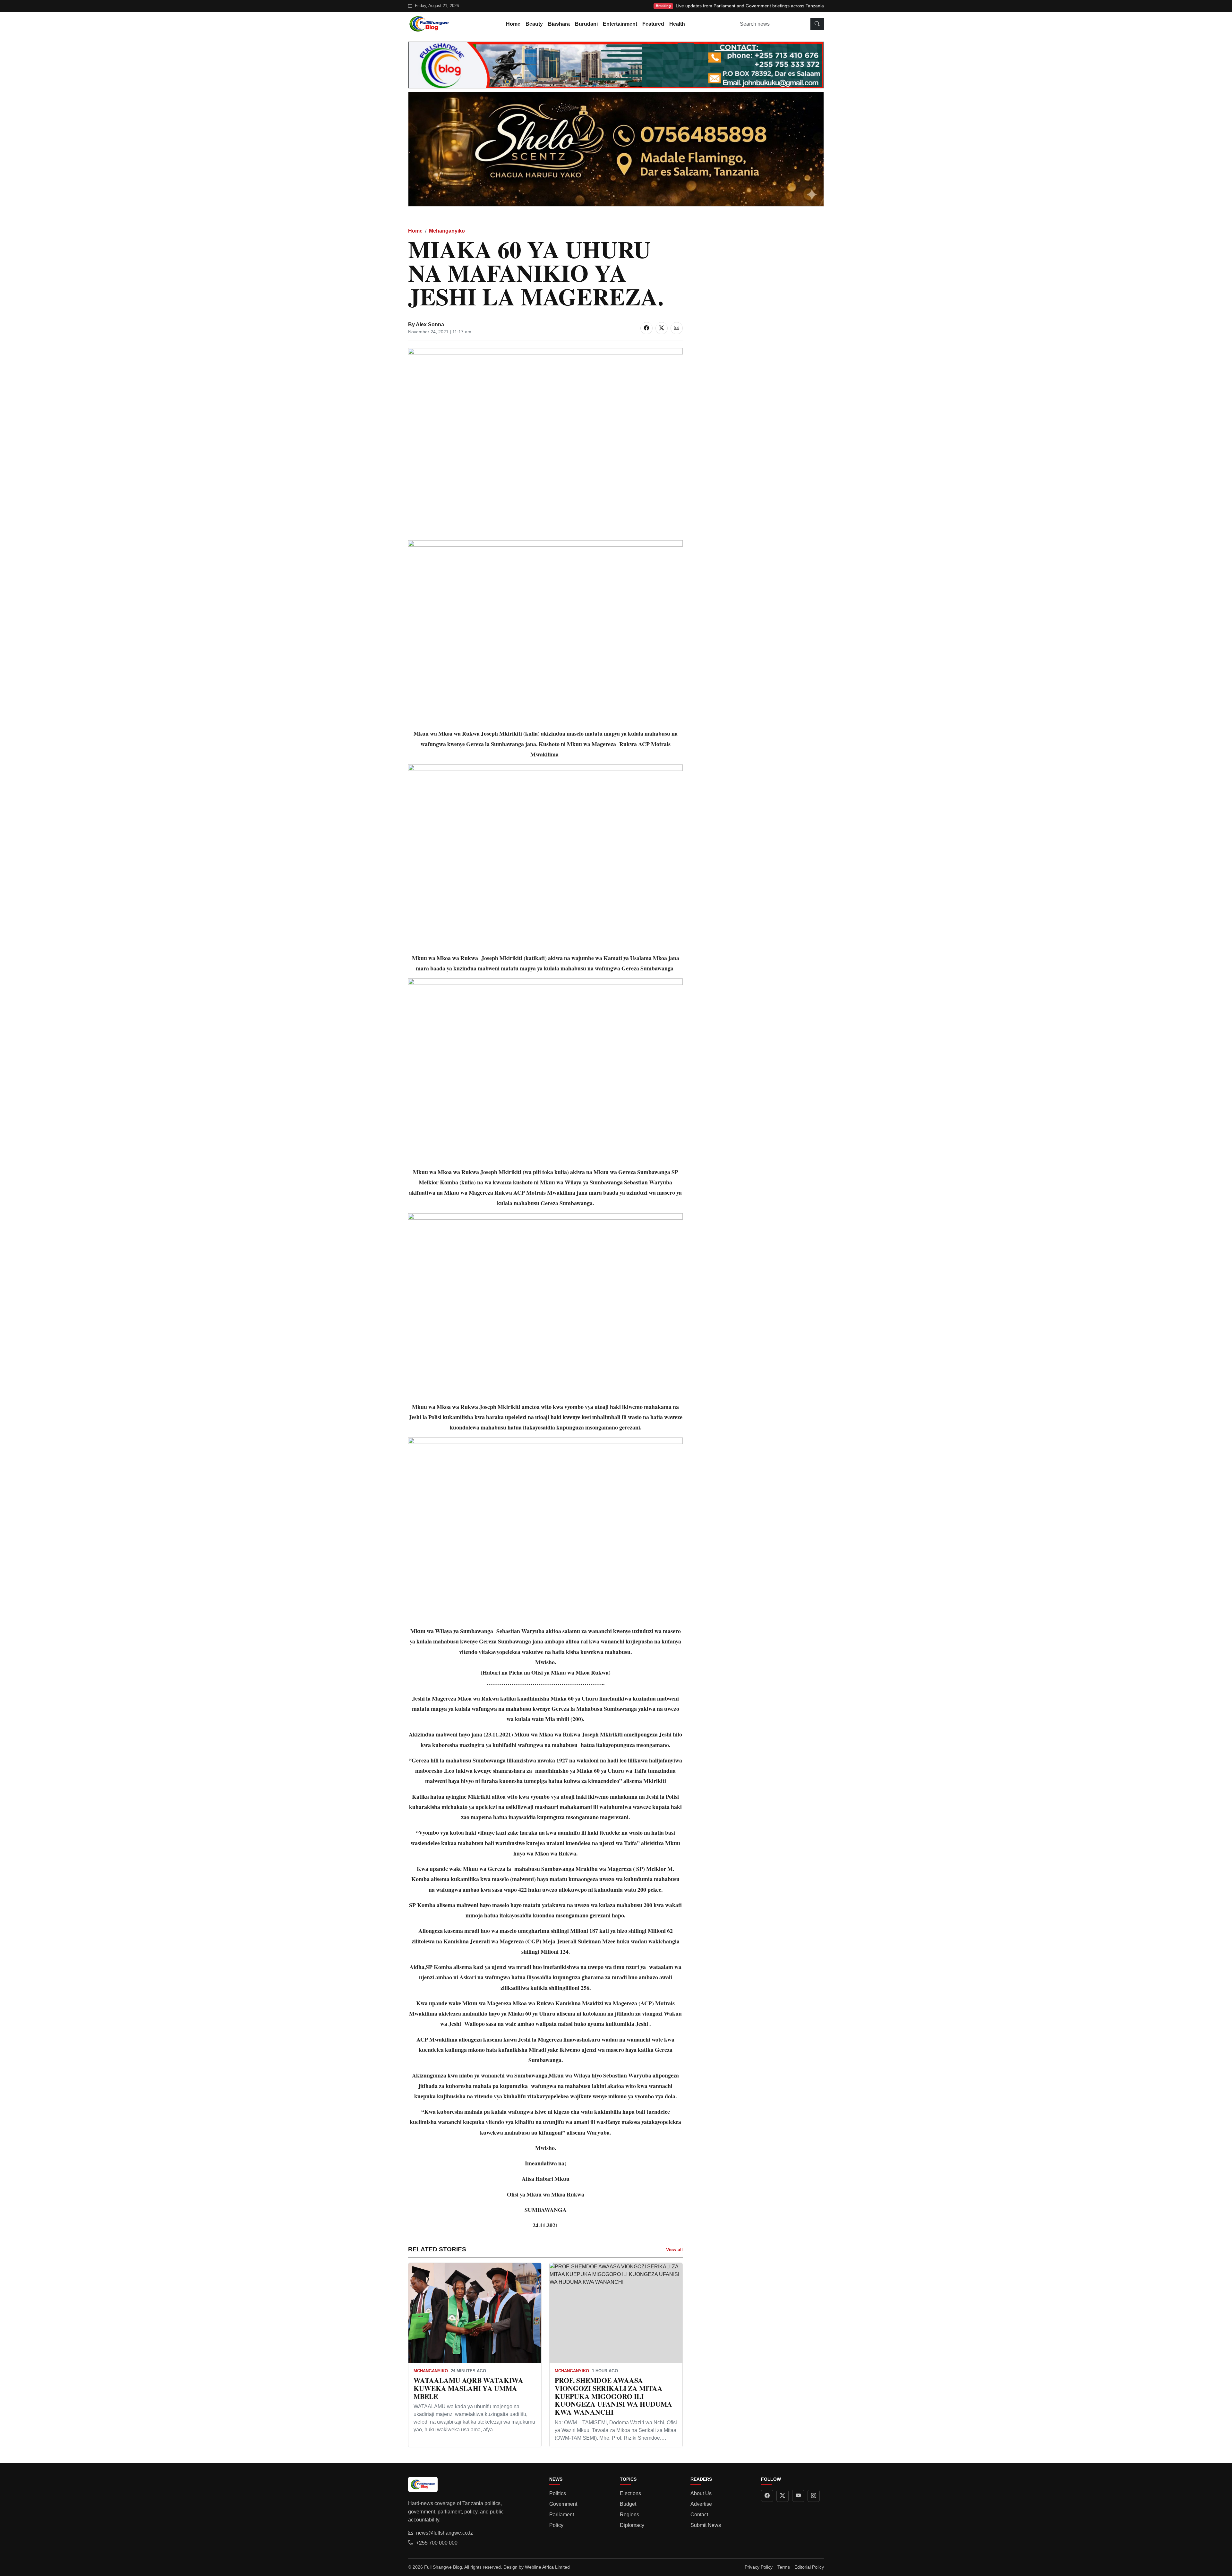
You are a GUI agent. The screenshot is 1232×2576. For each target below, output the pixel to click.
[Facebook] (767, 2496)
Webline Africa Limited (547, 2567)
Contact (699, 2515)
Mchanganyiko (447, 231)
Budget (628, 2504)
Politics (558, 2493)
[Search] (817, 24)
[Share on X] (662, 328)
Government (563, 2504)
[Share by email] (677, 328)
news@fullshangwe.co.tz (445, 2533)
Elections (630, 2493)
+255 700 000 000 (437, 2543)
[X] (783, 2496)
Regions (629, 2515)
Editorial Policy (809, 2567)
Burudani (586, 24)
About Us (701, 2493)
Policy (556, 2525)
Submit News (706, 2525)
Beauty (534, 24)
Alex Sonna (430, 324)
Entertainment (620, 24)
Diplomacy (632, 2525)
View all (674, 2249)
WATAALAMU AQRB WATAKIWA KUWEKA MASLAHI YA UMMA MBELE (468, 2388)
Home (513, 24)
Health (677, 24)
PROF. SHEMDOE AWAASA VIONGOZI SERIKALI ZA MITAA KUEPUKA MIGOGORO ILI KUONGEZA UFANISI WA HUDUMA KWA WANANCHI (613, 2396)
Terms (784, 2567)
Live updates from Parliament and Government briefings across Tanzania (750, 6)
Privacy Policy (759, 2567)
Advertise (701, 2504)
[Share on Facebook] (646, 328)
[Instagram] (814, 2496)
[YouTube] (798, 2496)
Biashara (559, 24)
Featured (653, 24)
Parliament (562, 2515)
